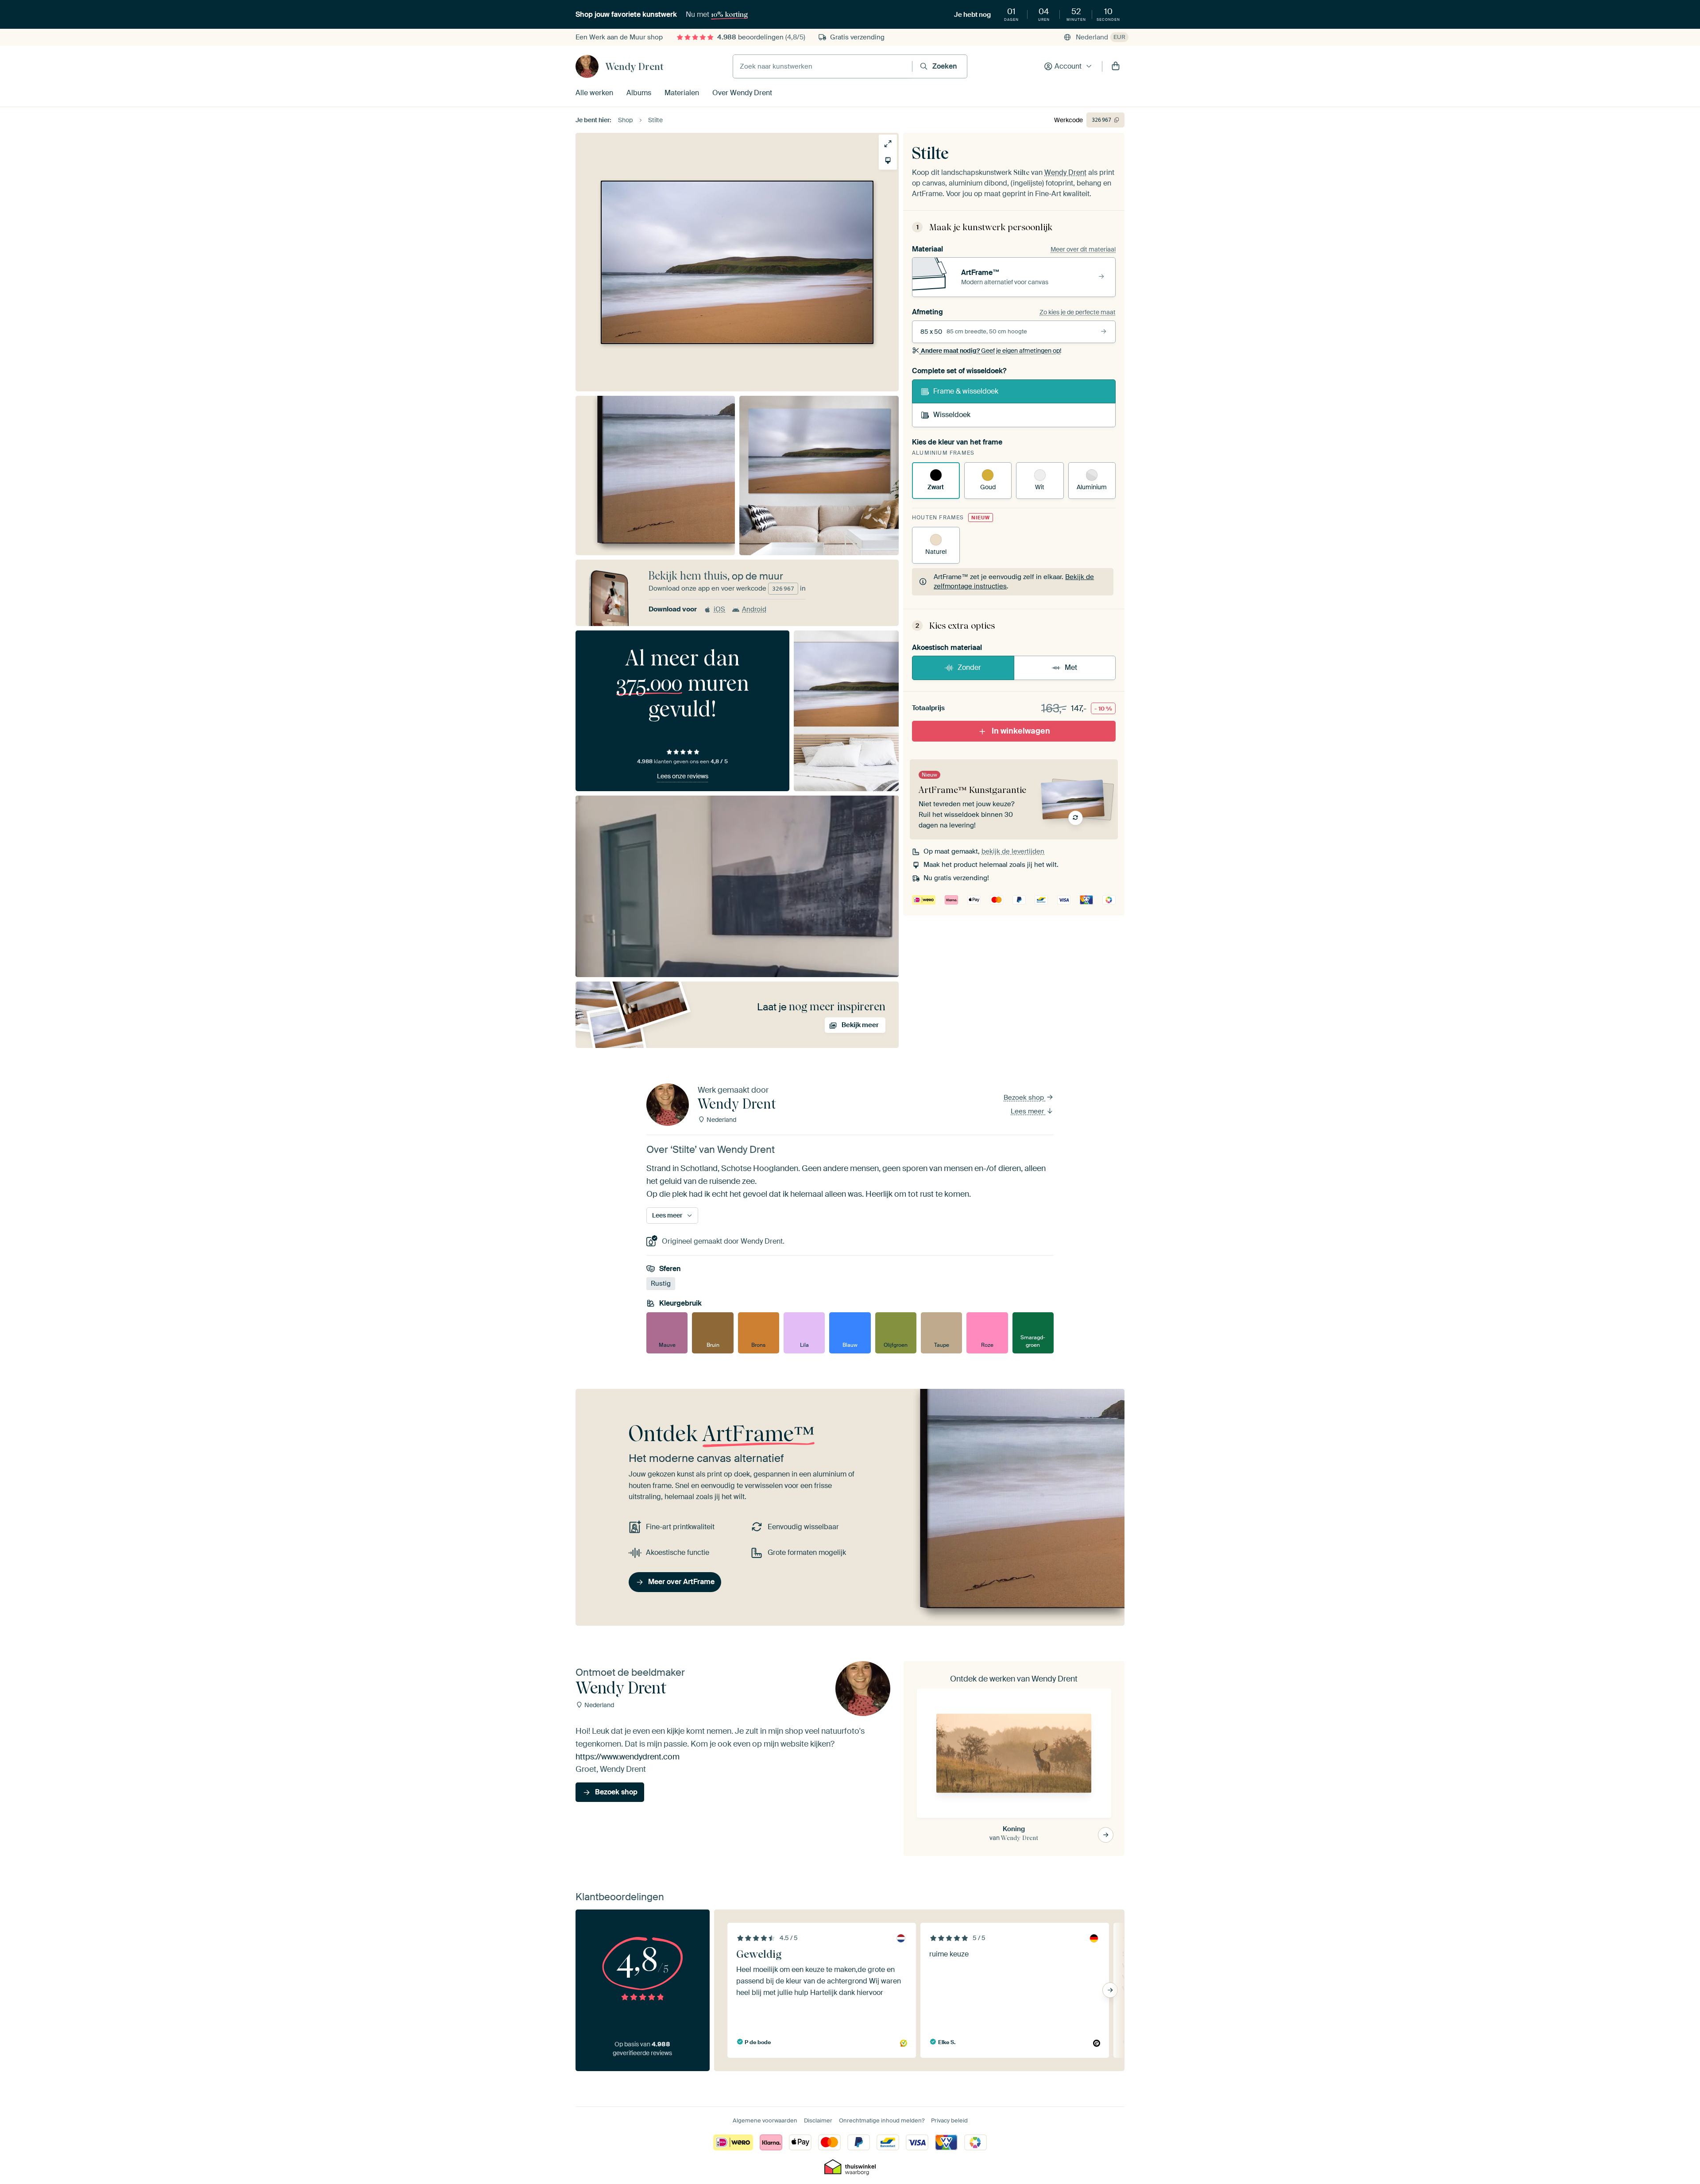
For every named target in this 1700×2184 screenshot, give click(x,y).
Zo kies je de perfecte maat (1078, 312)
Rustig (661, 1284)
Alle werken (594, 93)
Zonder (969, 667)
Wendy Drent (634, 66)
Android (754, 609)
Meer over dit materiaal (1083, 249)
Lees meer (1028, 1111)
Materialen (682, 93)
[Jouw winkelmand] (1116, 66)
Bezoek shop (1025, 1098)
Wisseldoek (952, 415)
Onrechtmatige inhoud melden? (882, 2120)
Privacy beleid (949, 2120)
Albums (639, 93)
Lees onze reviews (683, 776)
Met (1071, 667)
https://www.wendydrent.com (628, 1757)
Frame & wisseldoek (966, 391)
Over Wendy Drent (742, 93)
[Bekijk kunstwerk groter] (888, 144)
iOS (719, 609)
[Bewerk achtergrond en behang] (888, 160)
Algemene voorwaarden (765, 2120)
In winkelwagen (1021, 731)
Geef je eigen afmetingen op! (991, 351)
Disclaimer (818, 2120)
